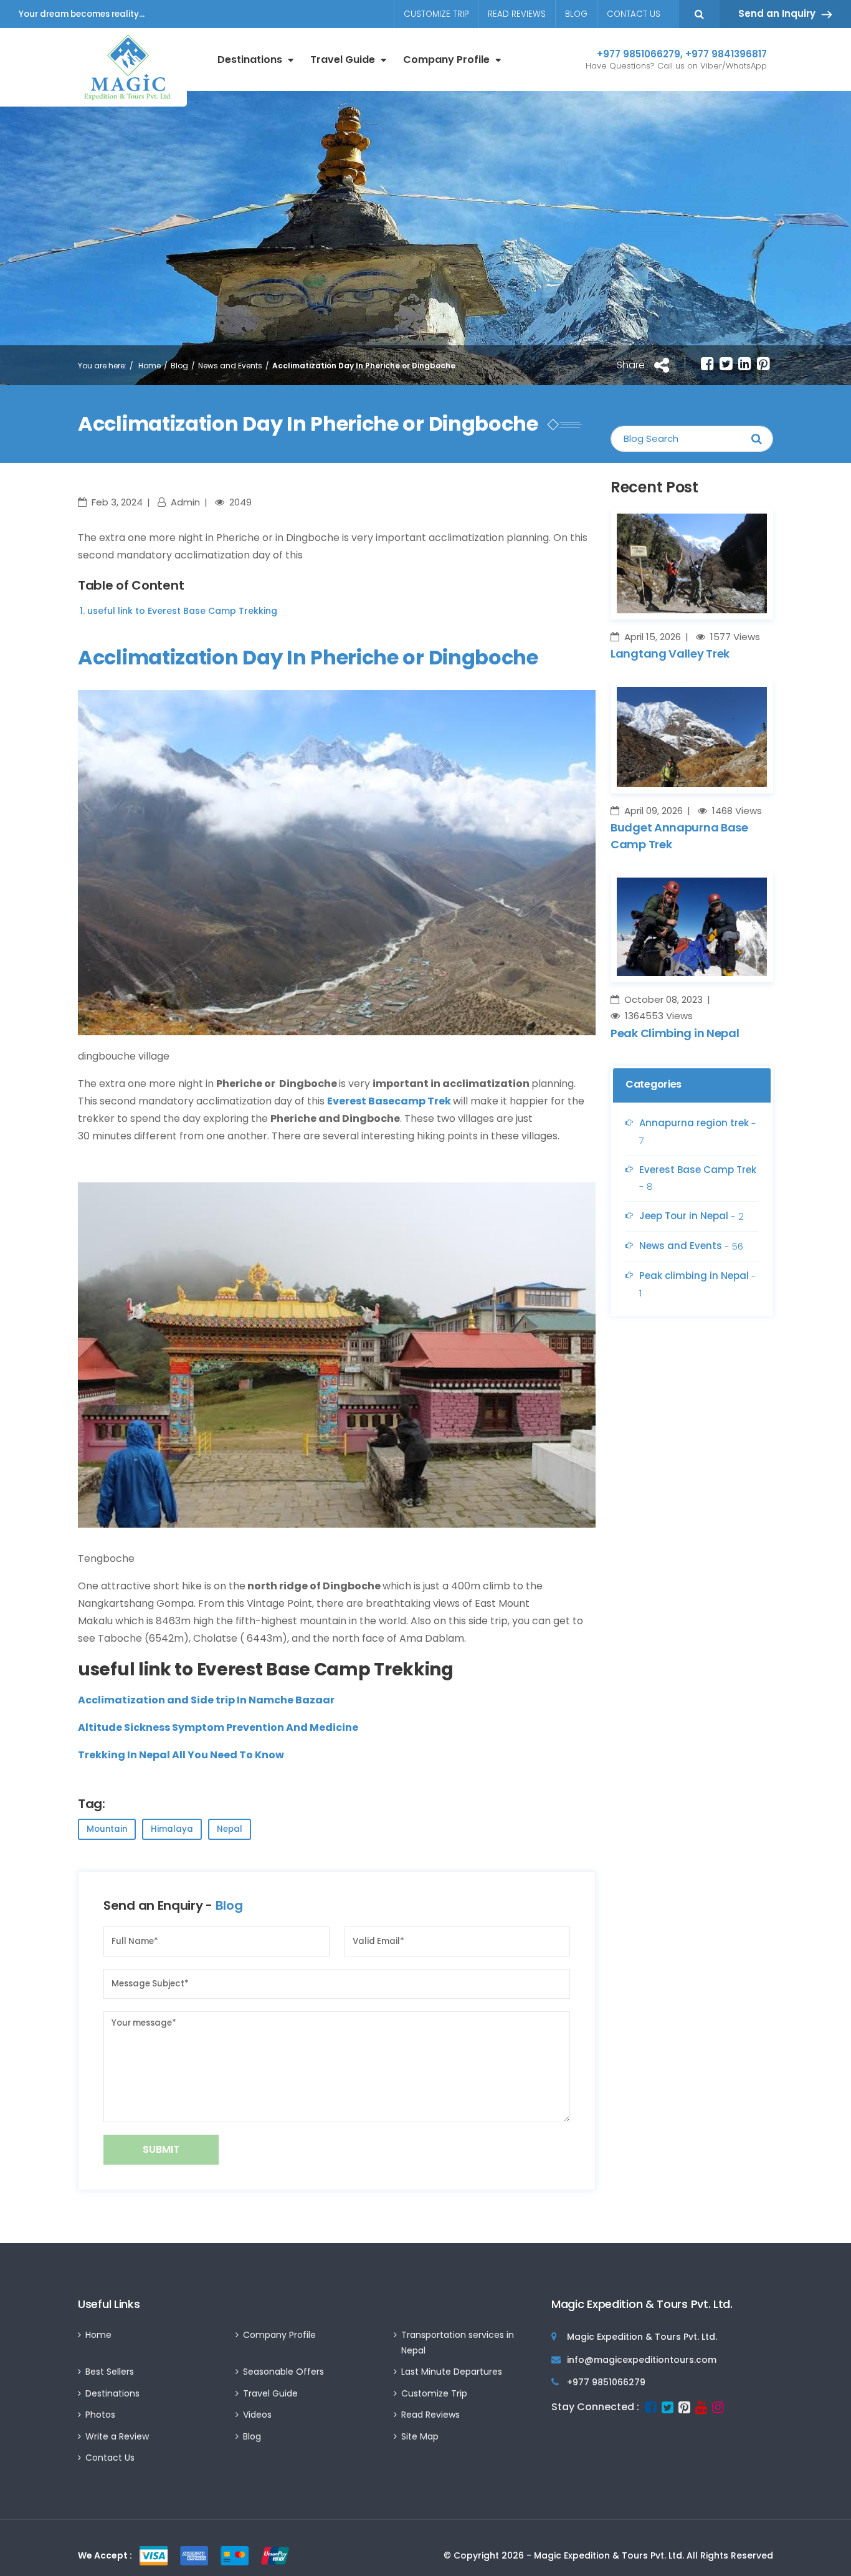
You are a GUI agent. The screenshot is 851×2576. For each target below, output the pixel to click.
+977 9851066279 (639, 54)
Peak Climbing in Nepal (675, 1033)
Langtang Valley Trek (670, 654)
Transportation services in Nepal (458, 2343)
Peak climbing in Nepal (698, 1284)
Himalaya (172, 1829)
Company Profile (446, 60)
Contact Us (634, 14)
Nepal (230, 1829)
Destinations (250, 60)
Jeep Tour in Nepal (692, 1216)
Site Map (420, 2436)
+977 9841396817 (726, 54)
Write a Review (117, 2436)
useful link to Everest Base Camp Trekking (182, 611)
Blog (576, 14)
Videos (257, 2415)
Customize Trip (436, 14)
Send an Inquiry (777, 13)
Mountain (107, 1829)
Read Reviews (517, 14)
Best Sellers (110, 2372)
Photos (100, 2415)
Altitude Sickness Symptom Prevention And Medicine (218, 1727)
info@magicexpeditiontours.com (642, 2360)
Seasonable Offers (283, 2372)
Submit (161, 2149)
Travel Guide (343, 60)
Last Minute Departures (452, 2372)
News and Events (230, 366)
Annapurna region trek (698, 1132)
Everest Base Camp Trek (698, 1178)
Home (150, 366)
